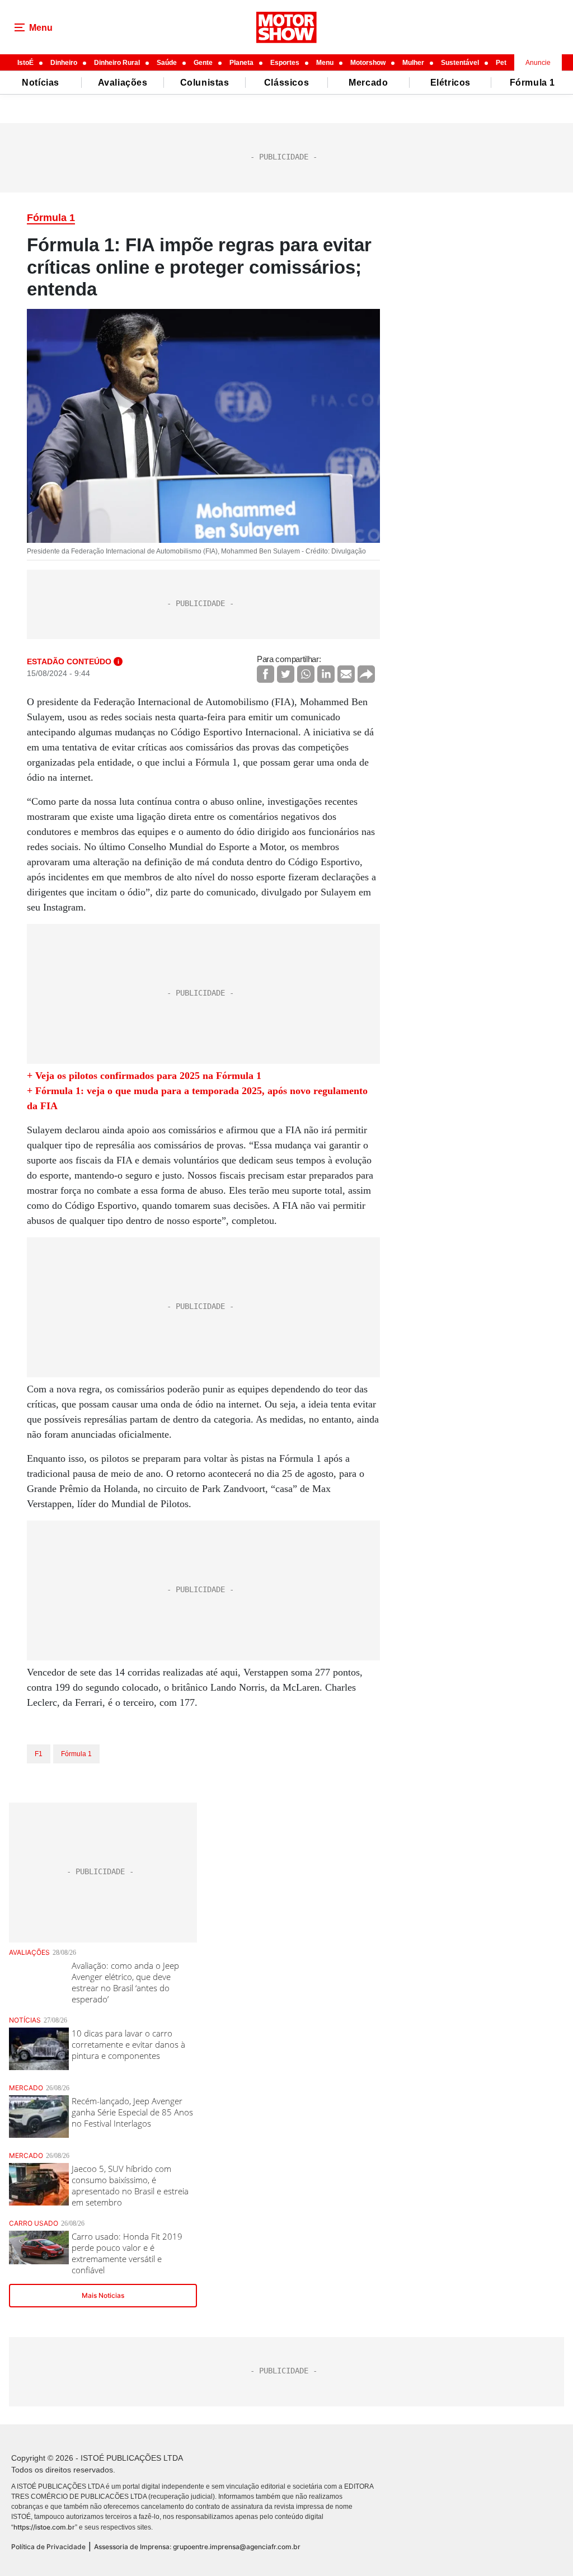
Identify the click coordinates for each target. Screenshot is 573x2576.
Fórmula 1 (532, 83)
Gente (203, 63)
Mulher (413, 63)
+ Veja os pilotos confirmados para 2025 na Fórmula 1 (144, 1076)
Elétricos (450, 83)
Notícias (41, 83)
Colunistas (205, 83)
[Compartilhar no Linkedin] (326, 674)
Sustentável (460, 63)
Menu (325, 63)
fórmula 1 (76, 1754)
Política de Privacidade (48, 2547)
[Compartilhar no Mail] (346, 674)
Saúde (167, 63)
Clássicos (286, 83)
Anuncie (538, 63)
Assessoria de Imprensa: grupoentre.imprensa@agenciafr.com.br (197, 2547)
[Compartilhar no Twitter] (286, 674)
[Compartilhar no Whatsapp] (306, 674)
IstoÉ (25, 63)
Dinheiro (64, 63)
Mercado (368, 83)
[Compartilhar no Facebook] (266, 674)
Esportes (285, 63)
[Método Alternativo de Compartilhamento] (366, 674)
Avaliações (123, 83)
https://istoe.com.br (44, 2527)
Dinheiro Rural (117, 63)
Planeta (241, 63)
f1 (39, 1754)
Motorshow (368, 63)
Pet (501, 63)
